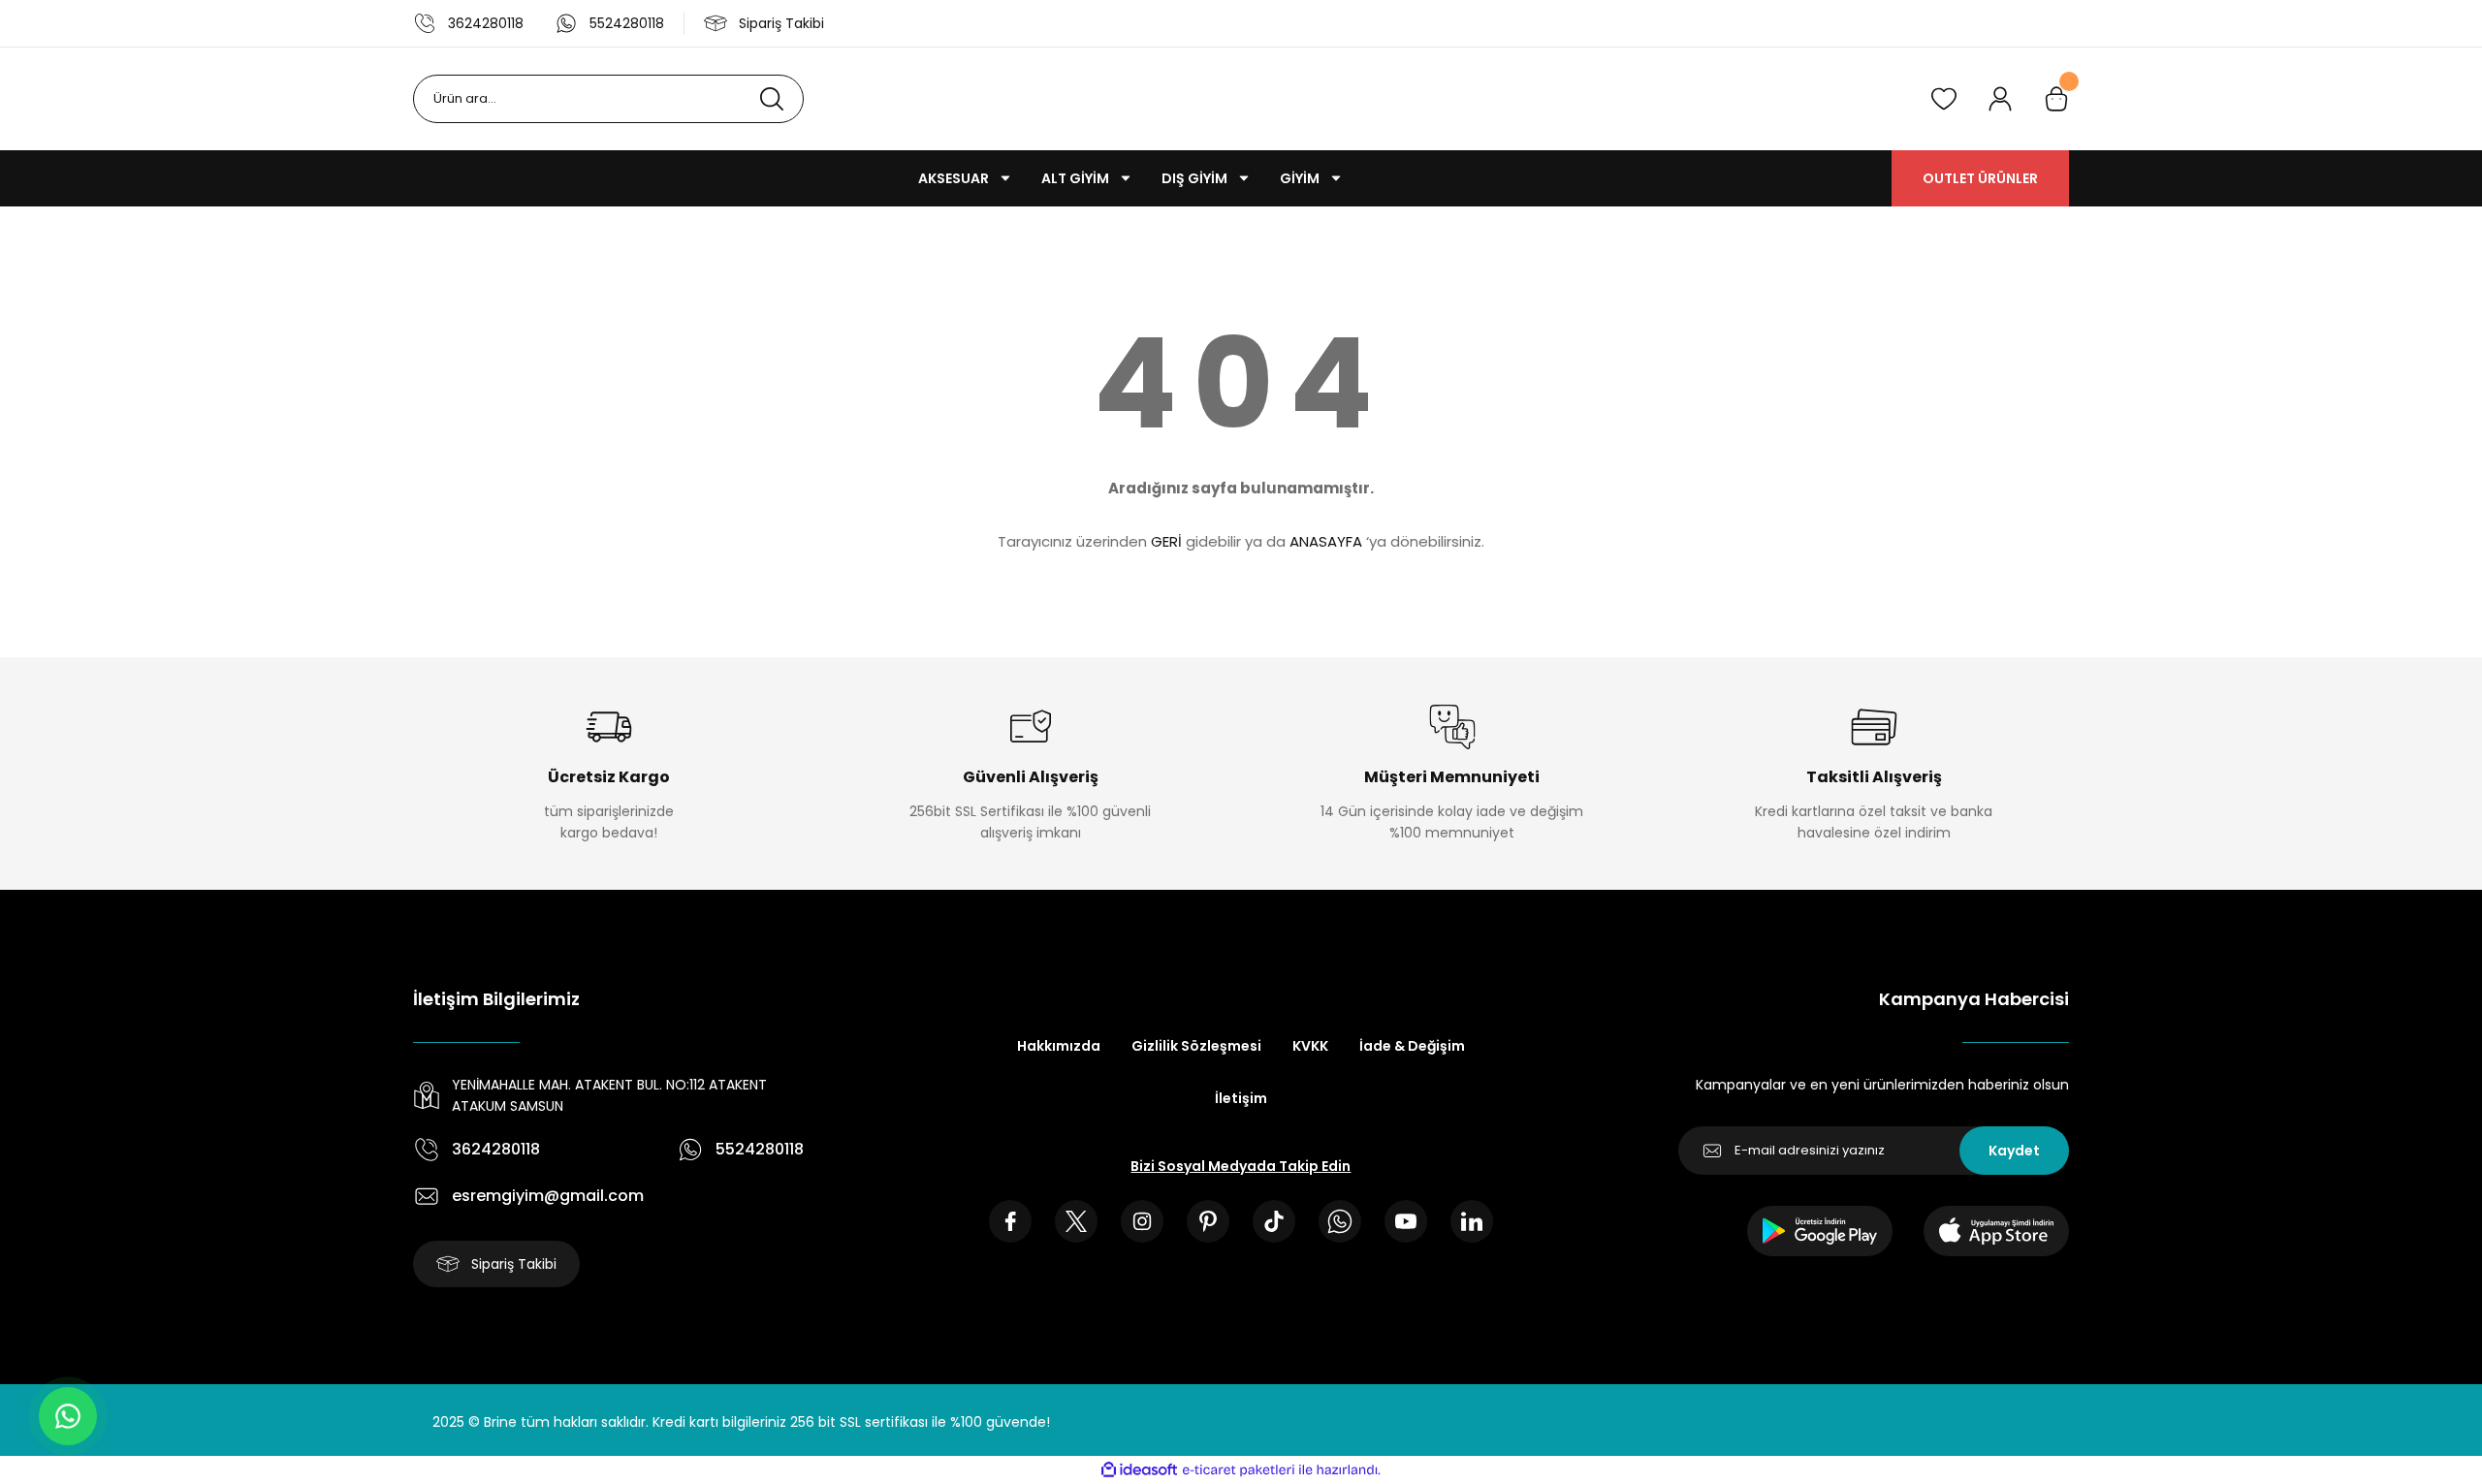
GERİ (1166, 541)
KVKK (1310, 1046)
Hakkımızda (1059, 1046)
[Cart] (2056, 99)
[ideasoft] (1139, 1470)
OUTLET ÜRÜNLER (1980, 178)
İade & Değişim (1412, 1046)
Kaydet (2014, 1151)
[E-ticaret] (1239, 1470)
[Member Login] (2000, 99)
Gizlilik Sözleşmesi (1196, 1046)
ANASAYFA (1326, 541)
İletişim (1241, 1098)
